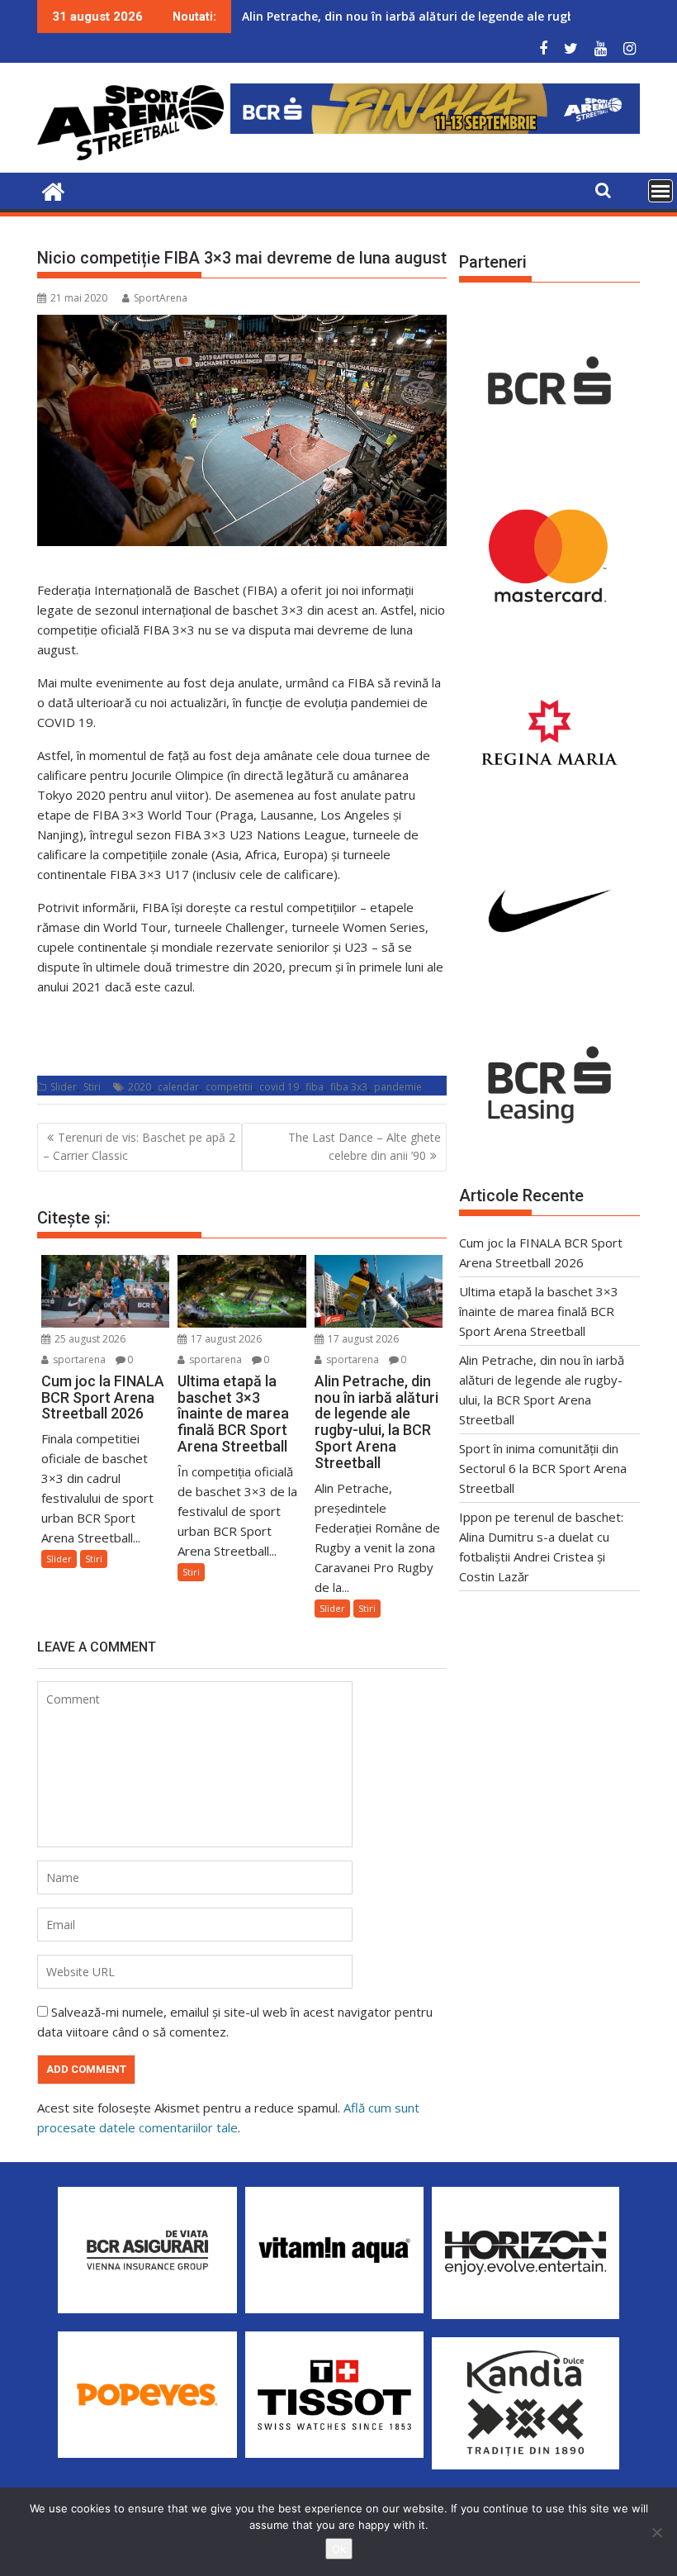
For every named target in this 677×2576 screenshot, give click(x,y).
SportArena (161, 298)
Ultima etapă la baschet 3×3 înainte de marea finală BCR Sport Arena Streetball (539, 1311)
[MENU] (660, 191)
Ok (339, 2549)
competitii (229, 1087)
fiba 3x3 (349, 1087)
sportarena (78, 1359)
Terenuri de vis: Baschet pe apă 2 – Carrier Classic (139, 1146)
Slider (64, 1087)
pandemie (398, 1087)
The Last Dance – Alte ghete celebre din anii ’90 (365, 1146)
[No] (656, 2532)
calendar (178, 1087)
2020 (140, 1087)
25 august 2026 (89, 1339)
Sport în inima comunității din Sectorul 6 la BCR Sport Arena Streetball (543, 1468)
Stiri (92, 1087)
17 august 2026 (225, 1339)
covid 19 (279, 1087)
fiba (315, 1087)
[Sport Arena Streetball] (53, 190)
